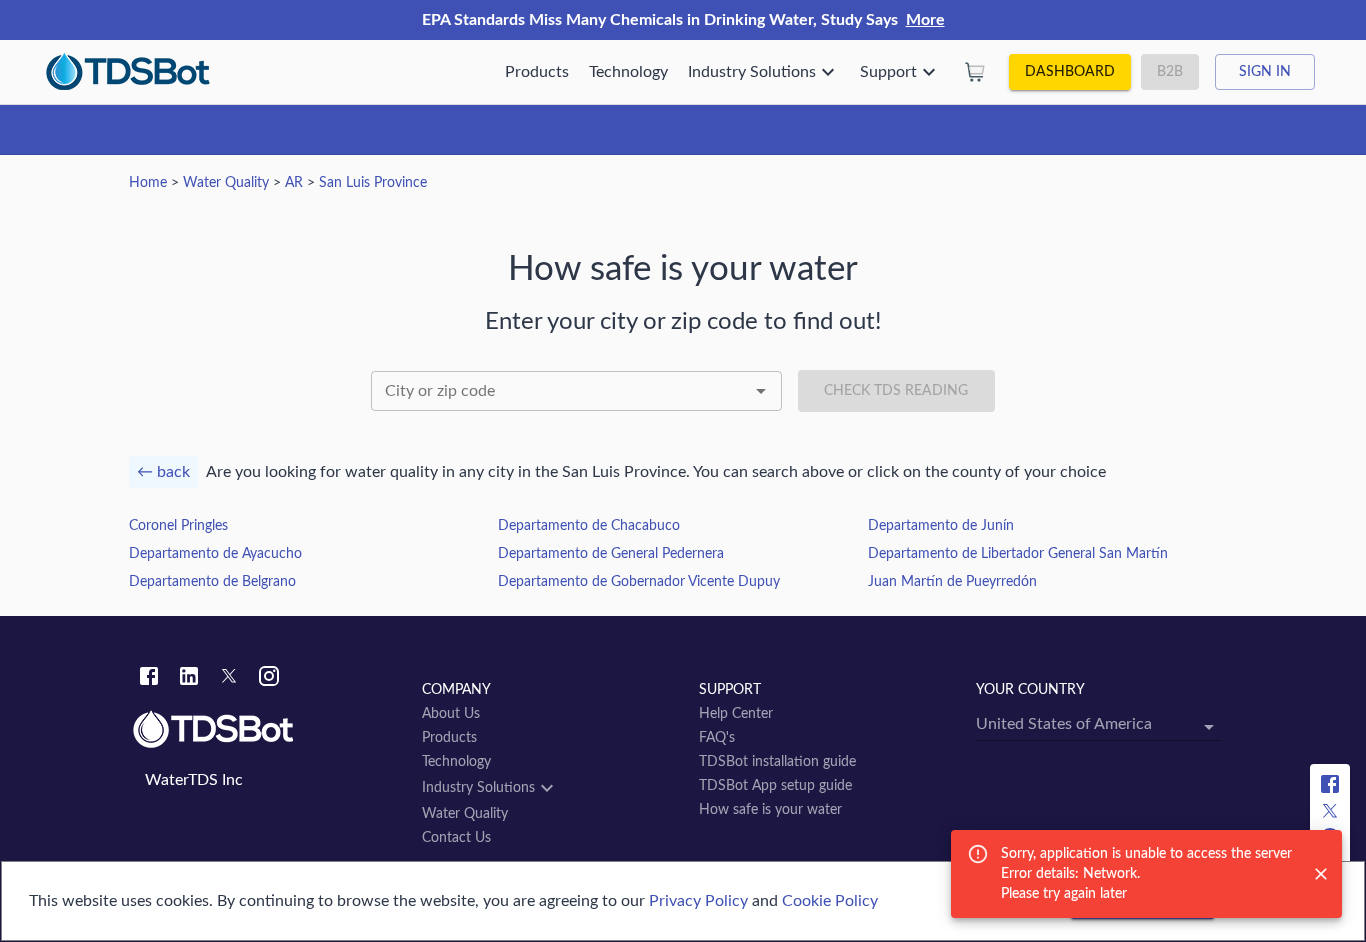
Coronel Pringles (178, 526)
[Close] (1321, 874)
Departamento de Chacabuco (589, 526)
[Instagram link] (269, 679)
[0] (975, 72)
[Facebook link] (149, 679)
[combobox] (576, 391)
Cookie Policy (830, 901)
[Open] (761, 391)
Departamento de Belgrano (212, 582)
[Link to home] (267, 730)
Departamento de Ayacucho (215, 554)
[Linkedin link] (189, 679)
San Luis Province (373, 183)
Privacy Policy (698, 901)
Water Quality (226, 183)
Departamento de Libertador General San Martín (1018, 554)
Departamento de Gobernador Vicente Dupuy (639, 582)
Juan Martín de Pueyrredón (952, 582)
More (925, 20)
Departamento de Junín (941, 526)
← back (163, 472)
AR (294, 183)
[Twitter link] (229, 679)
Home (148, 183)
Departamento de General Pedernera (611, 554)
